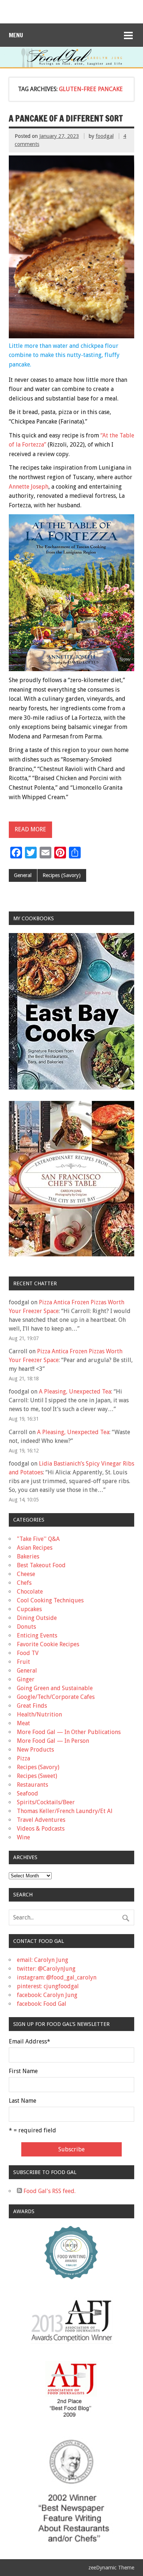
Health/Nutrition (39, 1714)
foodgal (105, 136)
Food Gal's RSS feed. (49, 2191)
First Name (23, 2071)
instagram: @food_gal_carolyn (57, 1977)
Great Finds (32, 1706)
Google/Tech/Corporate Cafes (56, 1697)
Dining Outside (37, 1618)
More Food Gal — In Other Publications (69, 1732)
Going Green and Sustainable (55, 1688)
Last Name (23, 2101)
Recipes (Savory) (62, 875)
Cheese (26, 1574)
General (23, 875)
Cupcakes (29, 1609)
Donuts (26, 1627)
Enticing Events (37, 1635)
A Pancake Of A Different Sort (66, 118)
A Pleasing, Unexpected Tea (75, 1392)
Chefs (24, 1583)
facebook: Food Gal (42, 2004)
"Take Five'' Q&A (38, 1539)
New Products (35, 1750)
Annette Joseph (29, 487)
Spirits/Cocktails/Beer (46, 1802)
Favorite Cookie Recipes (48, 1644)
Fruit (23, 1662)
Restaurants (32, 1785)
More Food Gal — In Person (53, 1741)
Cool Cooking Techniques (50, 1600)
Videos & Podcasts (41, 1829)
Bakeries (28, 1556)
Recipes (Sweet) (37, 1776)
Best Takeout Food (41, 1565)
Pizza (23, 1758)
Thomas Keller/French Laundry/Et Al (65, 1811)
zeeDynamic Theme (111, 2568)
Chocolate (30, 1592)
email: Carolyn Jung (43, 1960)
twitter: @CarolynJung (46, 1969)
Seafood (27, 1793)
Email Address (30, 2042)
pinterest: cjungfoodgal (48, 1986)
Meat (23, 1723)
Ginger (26, 1679)
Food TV (28, 1653)
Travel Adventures (41, 1820)
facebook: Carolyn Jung (47, 1995)
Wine (23, 1837)
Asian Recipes (35, 1548)
